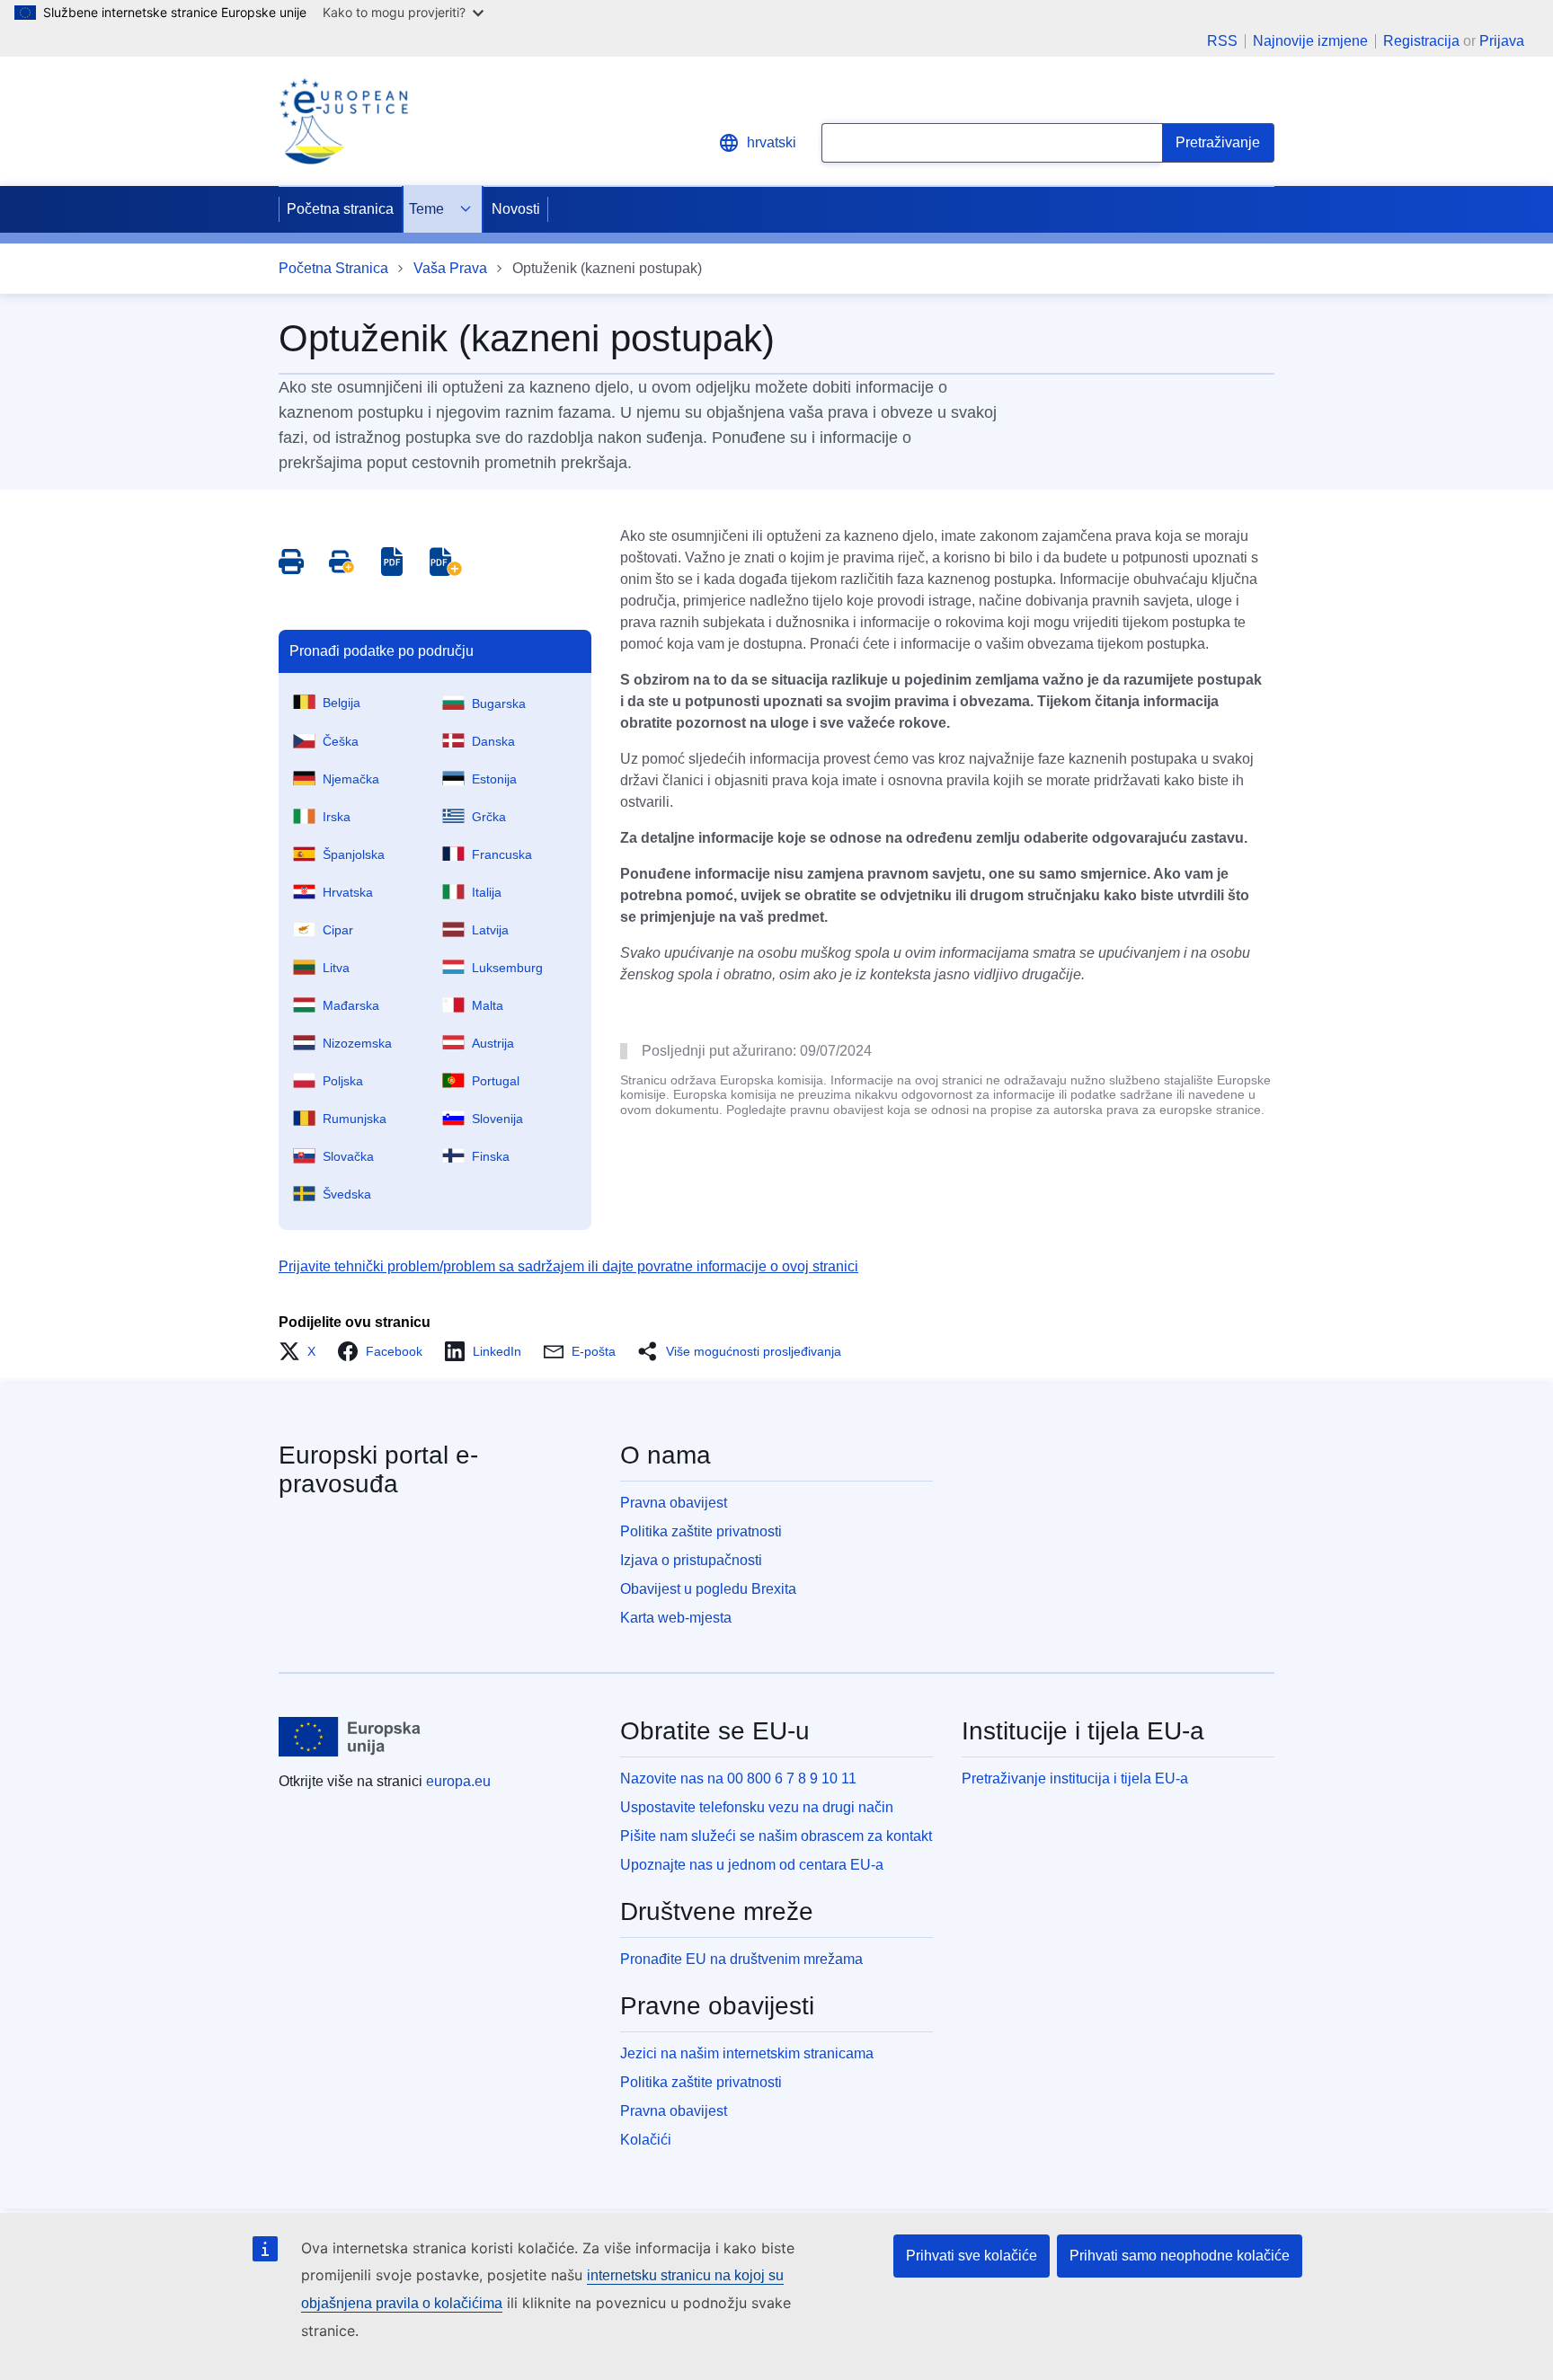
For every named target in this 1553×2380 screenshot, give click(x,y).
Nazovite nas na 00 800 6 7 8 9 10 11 (738, 1778)
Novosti (516, 209)
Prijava (1502, 41)
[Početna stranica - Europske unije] (350, 1737)
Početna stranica (340, 209)
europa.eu (458, 1781)
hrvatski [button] (772, 142)
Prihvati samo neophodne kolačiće (1180, 2256)
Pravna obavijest (674, 1503)
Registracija (1421, 41)
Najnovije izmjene (1310, 41)
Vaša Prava (450, 268)
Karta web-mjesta (676, 1618)
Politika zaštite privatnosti (701, 1531)
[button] (302, 1351)
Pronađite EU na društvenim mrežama (741, 1959)
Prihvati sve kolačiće (972, 2256)
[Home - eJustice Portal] (343, 121)
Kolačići (646, 2140)
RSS (1222, 41)
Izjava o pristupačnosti (691, 1560)
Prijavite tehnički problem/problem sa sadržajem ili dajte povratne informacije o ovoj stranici (568, 1266)
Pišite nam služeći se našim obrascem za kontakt (776, 1836)
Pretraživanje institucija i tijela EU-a (1075, 1778)
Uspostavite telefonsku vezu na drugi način (757, 1807)
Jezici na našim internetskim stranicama (747, 2053)
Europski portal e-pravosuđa (378, 1469)
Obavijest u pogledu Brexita (708, 1589)
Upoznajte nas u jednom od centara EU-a (752, 1865)
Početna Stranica (333, 268)
